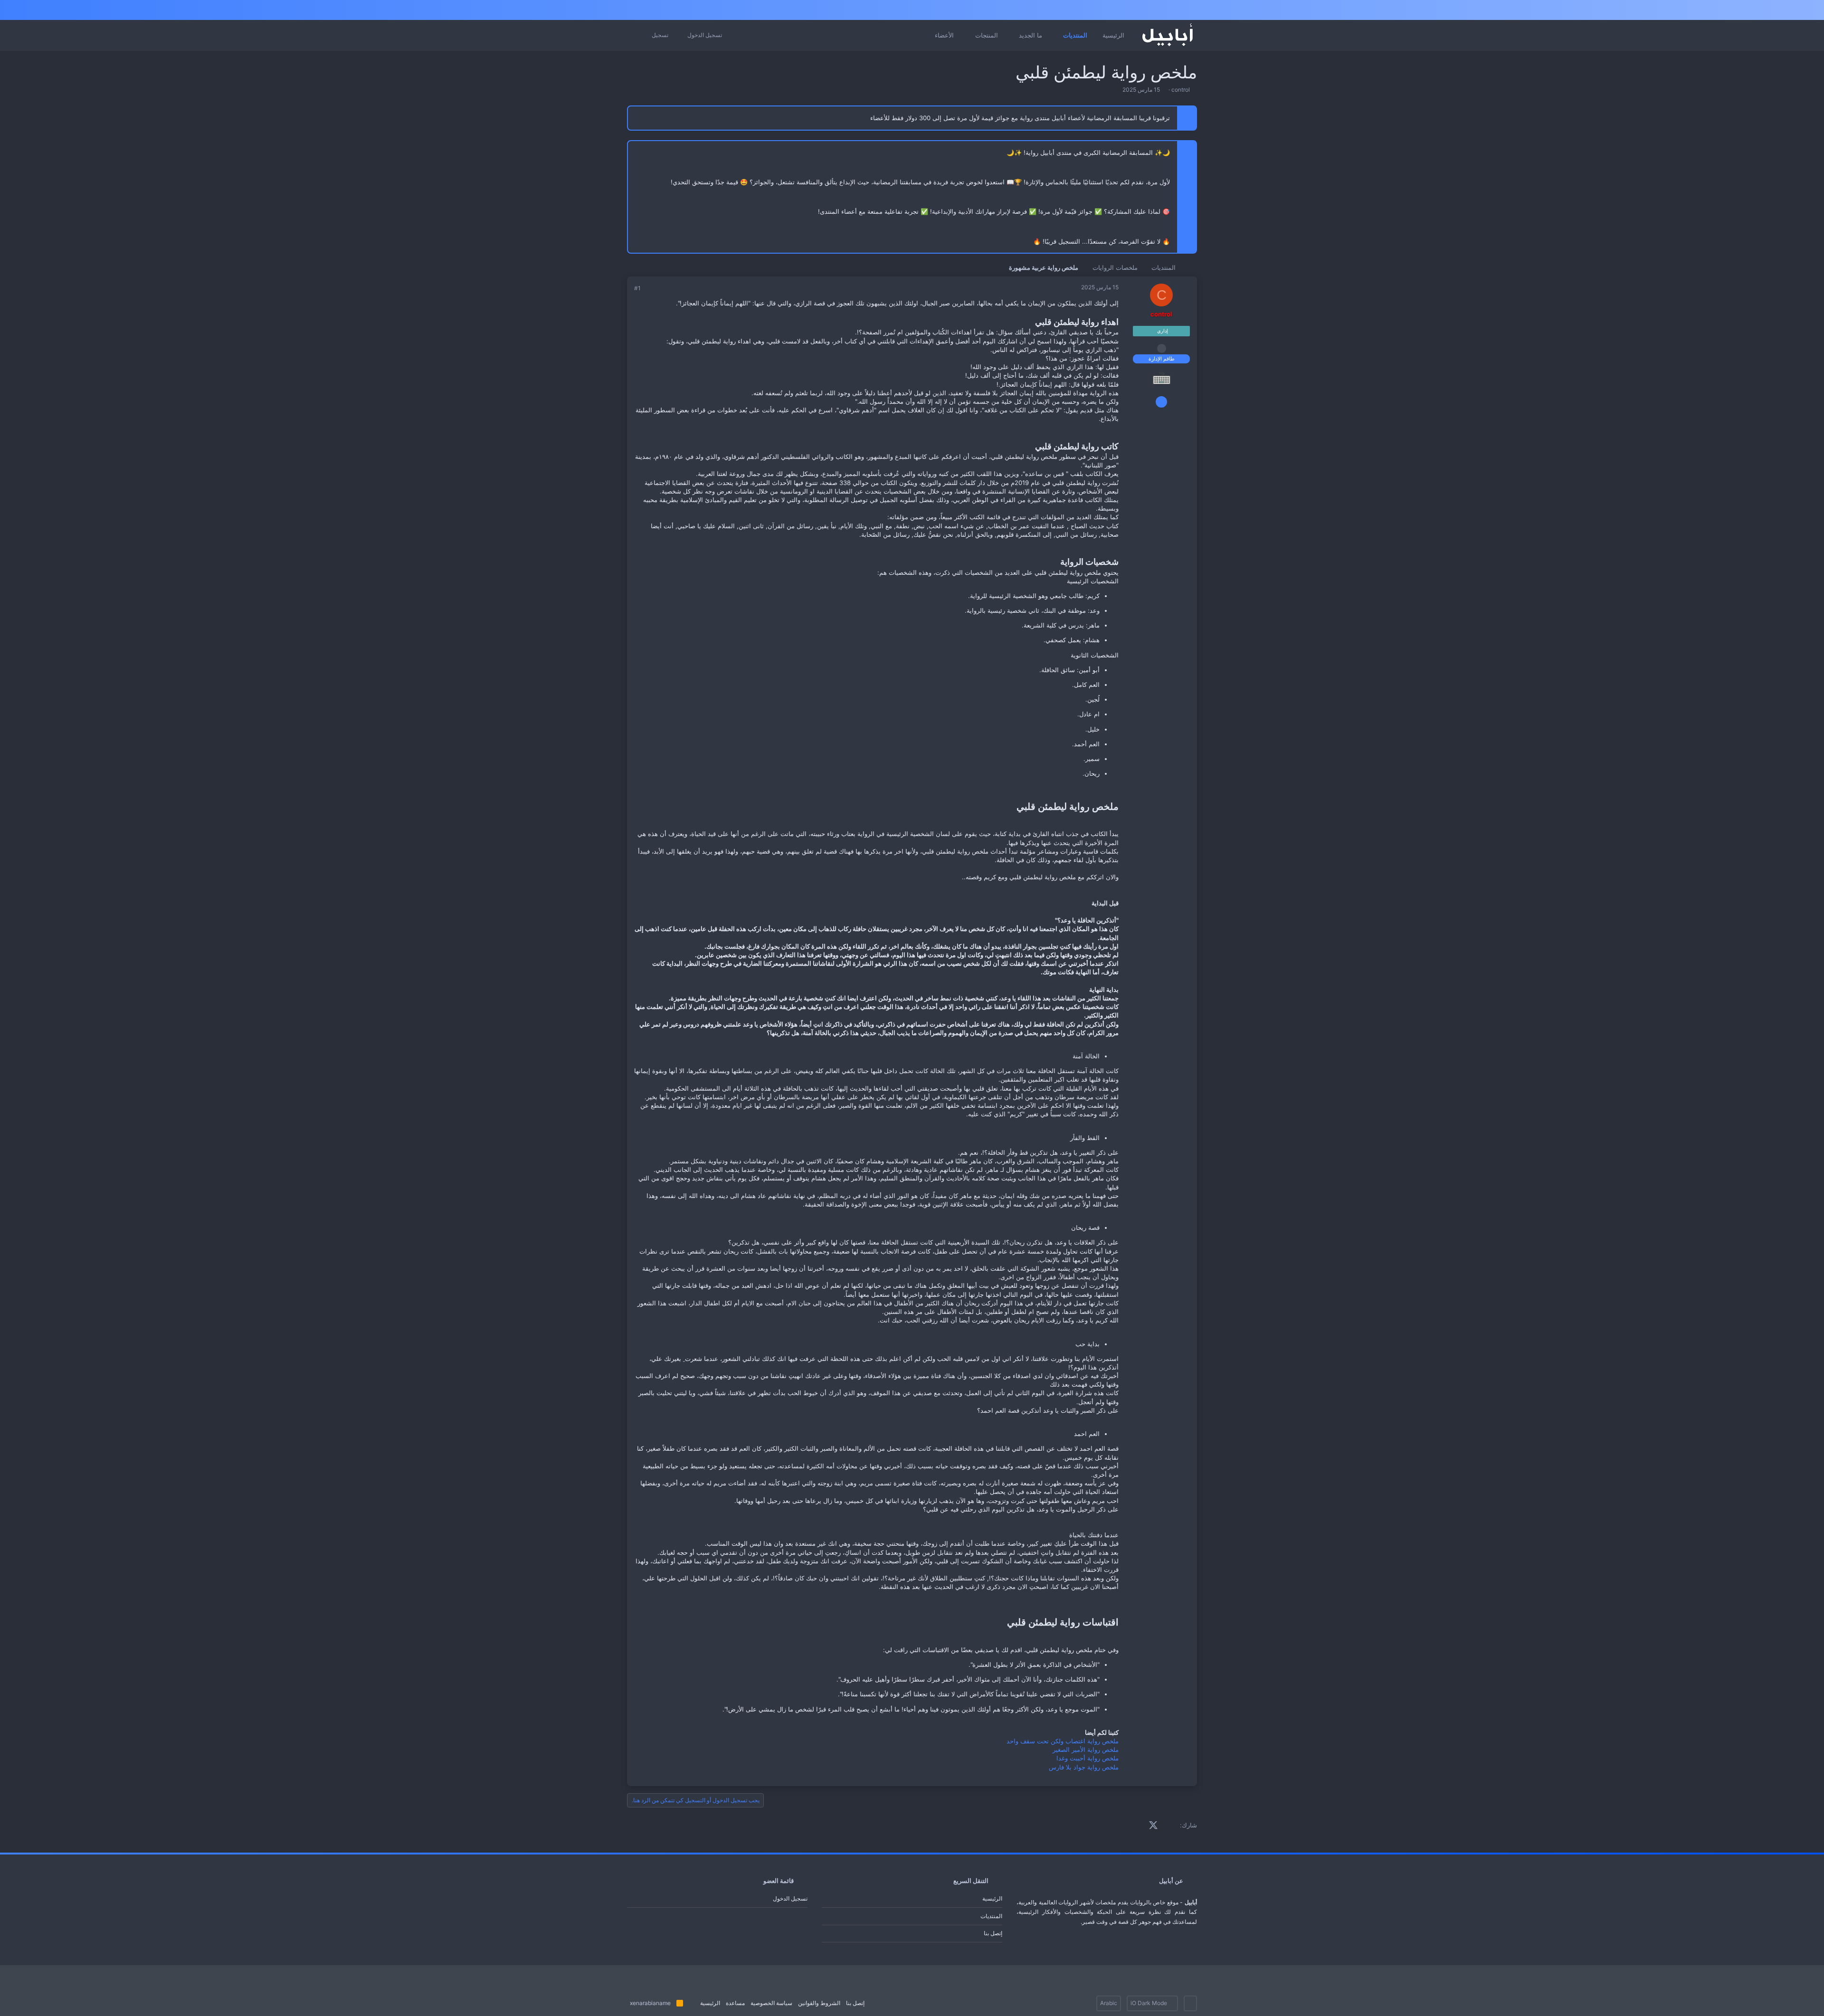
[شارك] (650, 289)
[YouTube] (1143, 10)
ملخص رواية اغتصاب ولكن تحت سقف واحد (1063, 1741)
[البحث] (637, 36)
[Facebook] (1192, 10)
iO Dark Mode (1149, 2003)
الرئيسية (992, 1898)
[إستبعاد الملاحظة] (639, 153)
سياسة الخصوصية (771, 2003)
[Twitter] (1159, 10)
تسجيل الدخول (790, 1898)
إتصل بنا (993, 1933)
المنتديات (991, 1916)
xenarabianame (650, 2003)
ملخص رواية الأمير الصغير (1086, 1750)
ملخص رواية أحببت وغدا (1088, 1758)
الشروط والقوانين (819, 2003)
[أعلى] (692, 2003)
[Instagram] (1176, 10)
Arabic (1109, 2003)
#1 (637, 288)
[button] (1056, 35)
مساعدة (735, 2003)
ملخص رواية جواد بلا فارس (1084, 1767)
